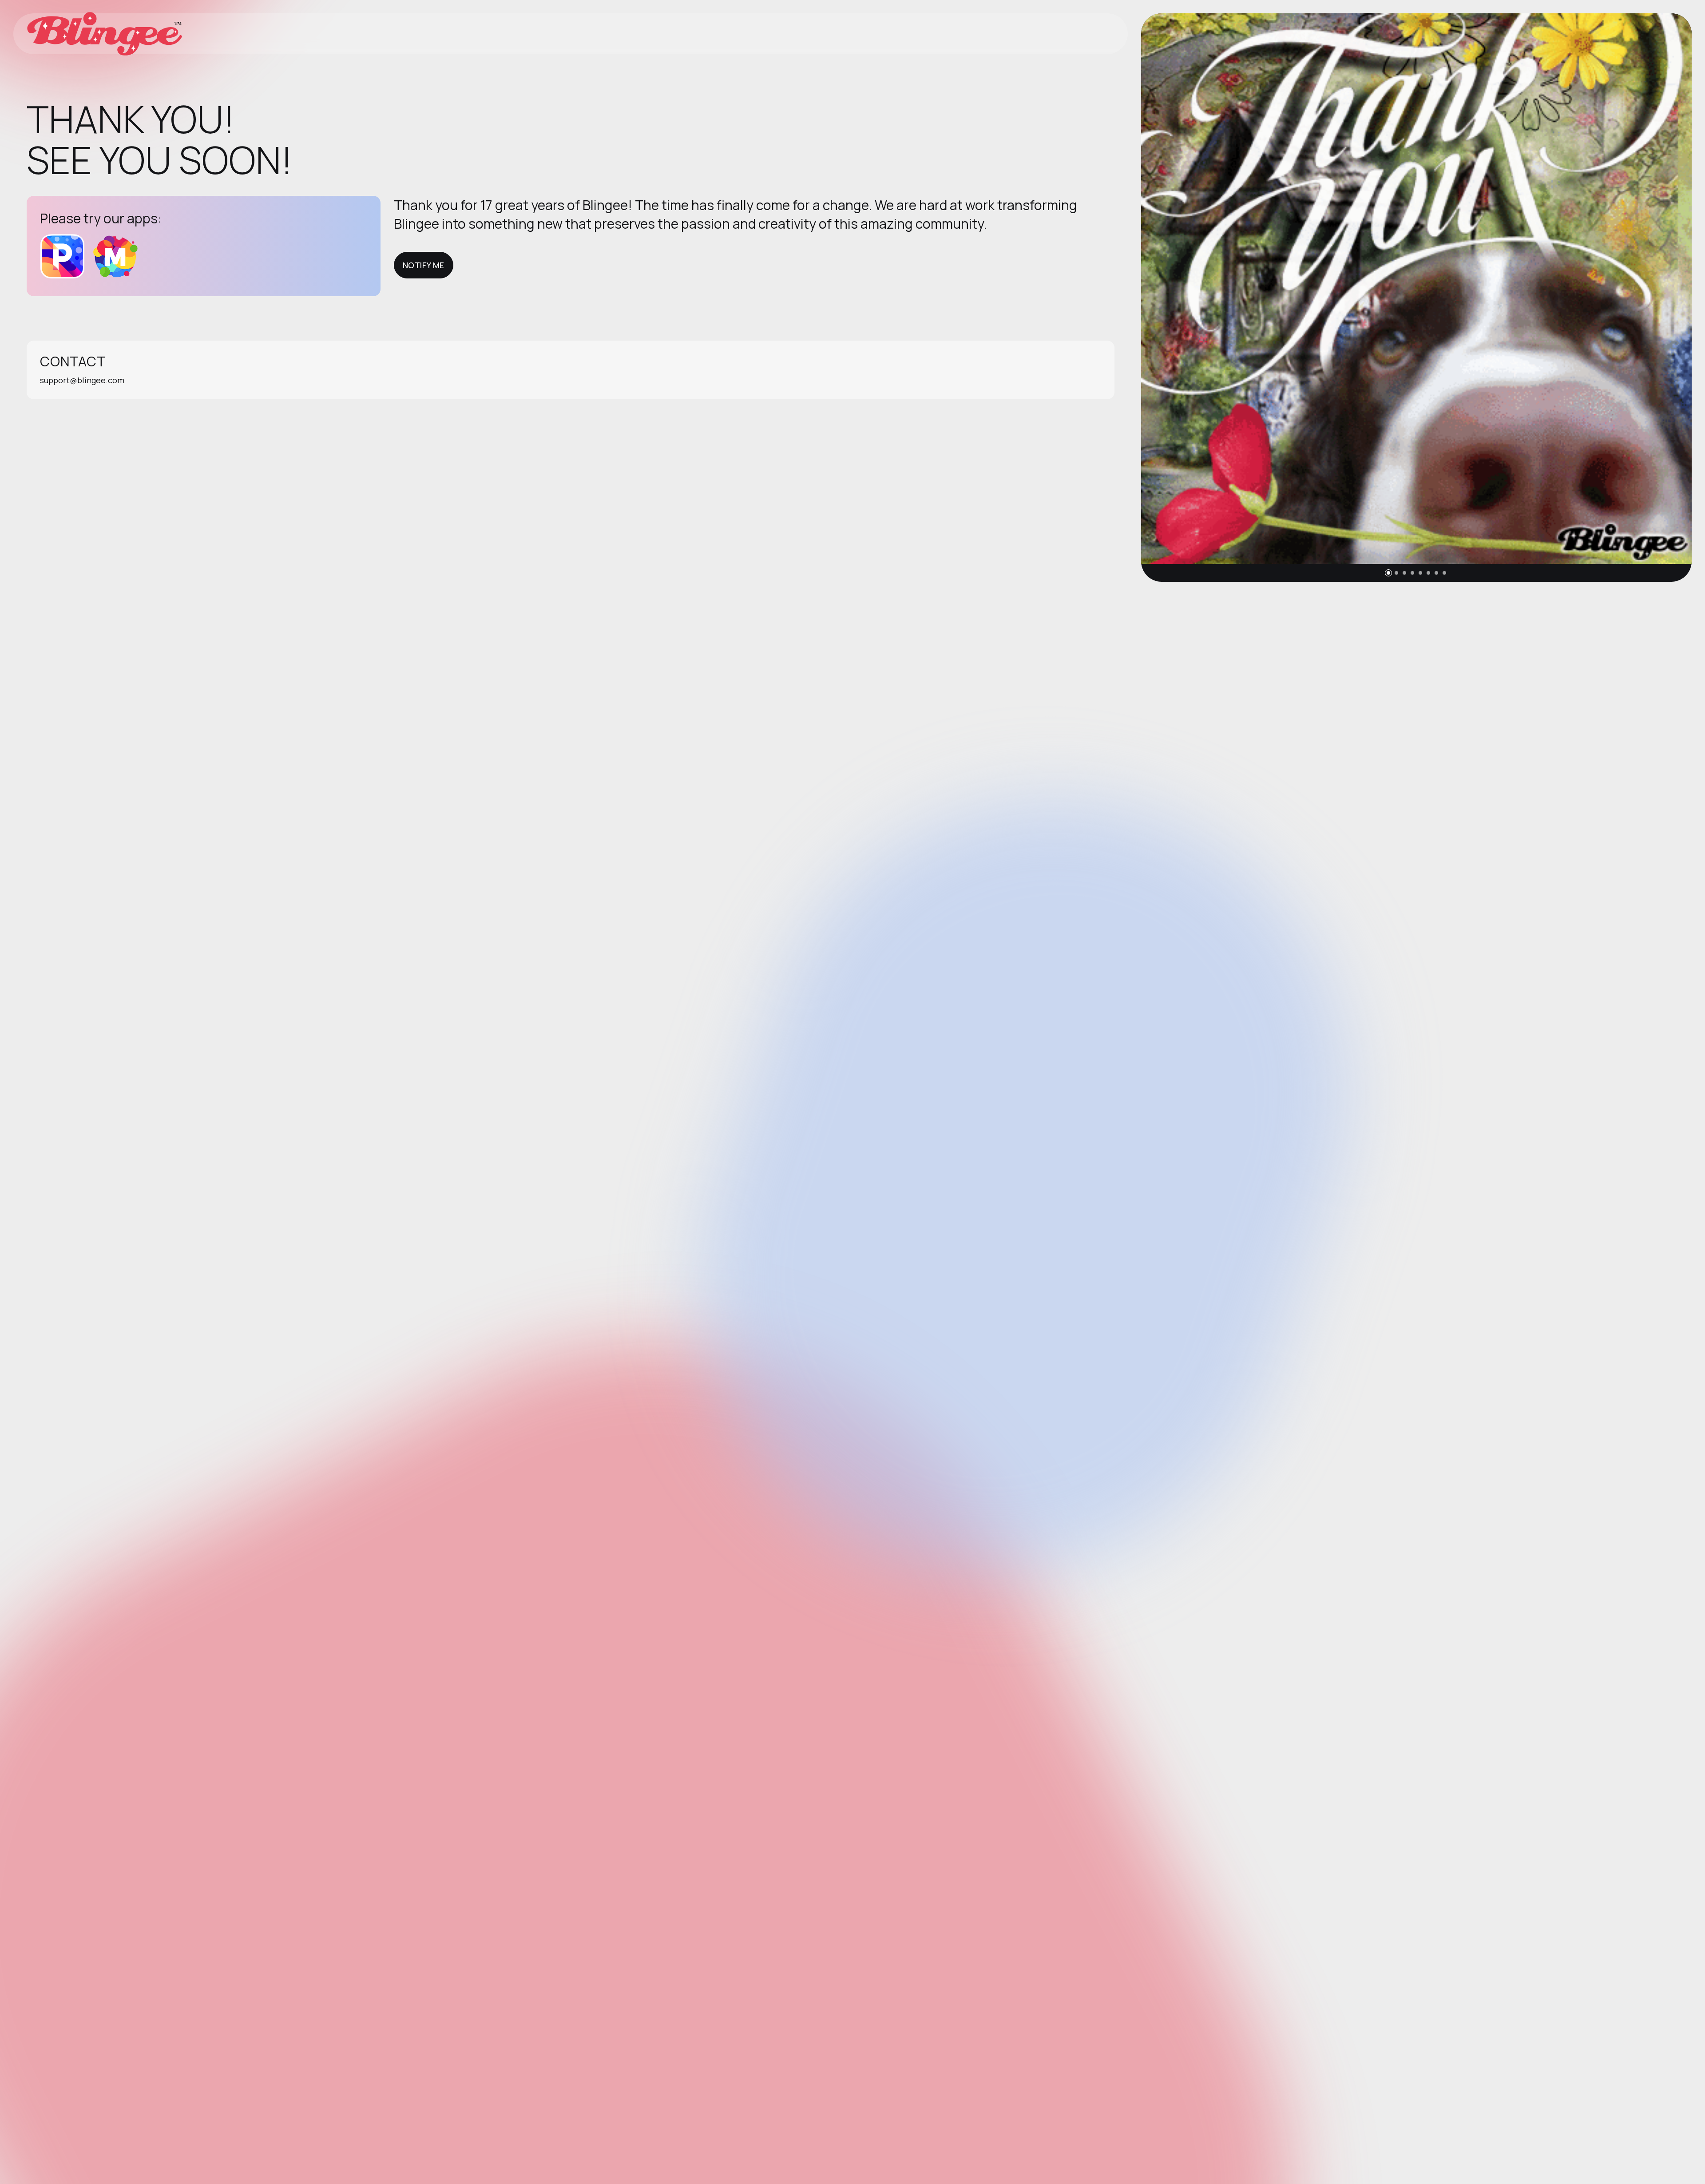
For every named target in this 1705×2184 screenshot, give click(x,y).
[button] (1388, 573)
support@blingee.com (82, 380)
